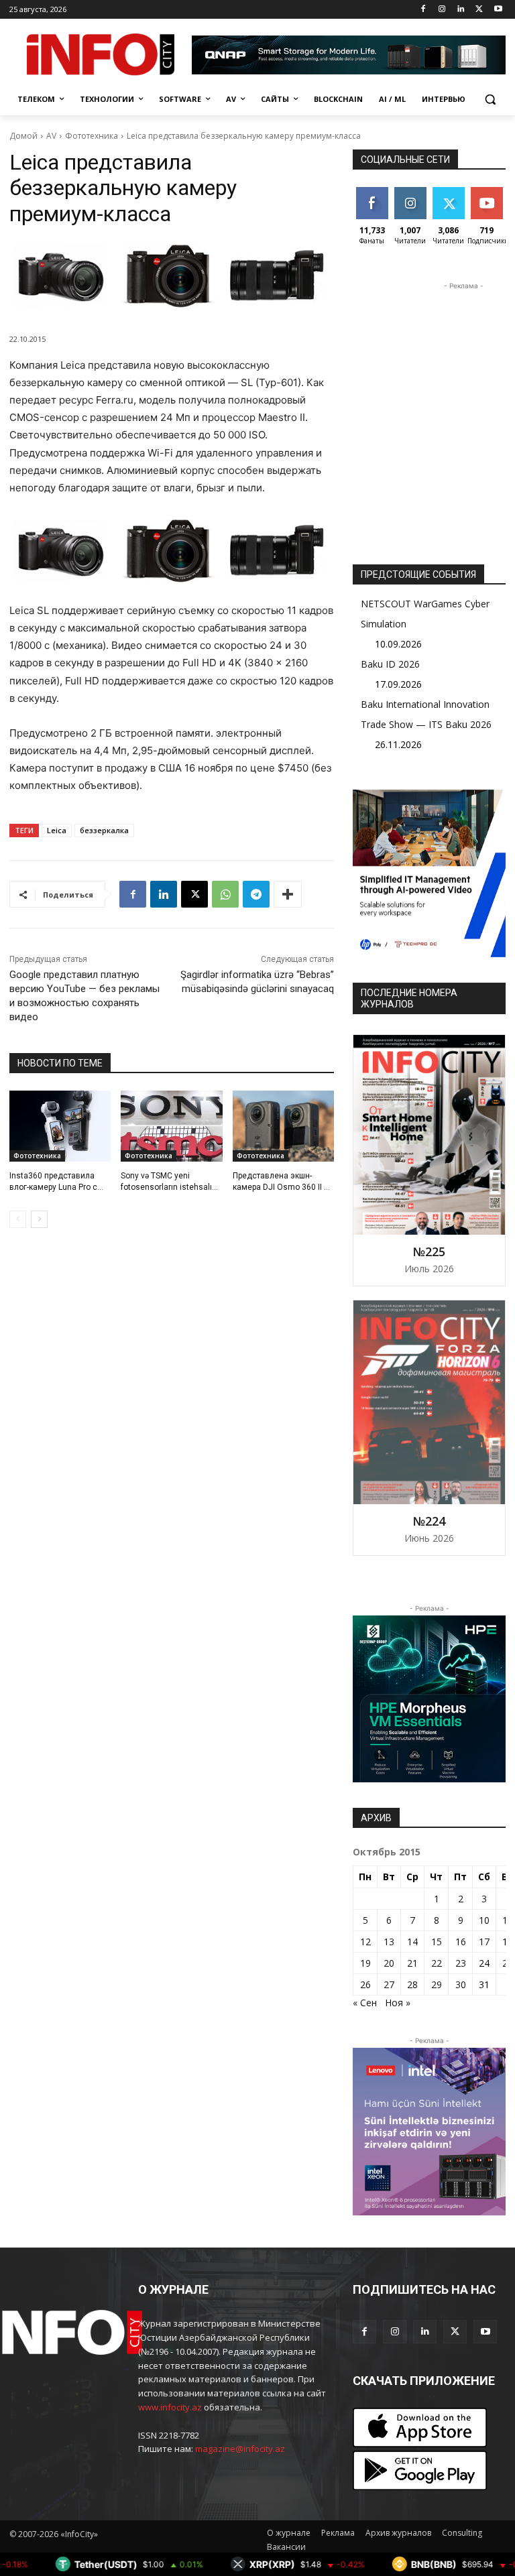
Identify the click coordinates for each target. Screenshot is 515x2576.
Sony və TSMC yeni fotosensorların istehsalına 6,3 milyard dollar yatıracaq (171, 1187)
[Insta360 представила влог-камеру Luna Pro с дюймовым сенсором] (60, 1126)
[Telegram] (256, 894)
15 (437, 1942)
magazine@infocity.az (240, 2449)
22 (437, 1963)
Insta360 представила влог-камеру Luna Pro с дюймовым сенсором (53, 1187)
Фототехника (92, 136)
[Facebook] (423, 10)
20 (389, 1963)
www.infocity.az (170, 2407)
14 (412, 1942)
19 (365, 1963)
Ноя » (398, 2003)
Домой (23, 136)
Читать (410, 192)
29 (437, 1984)
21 (412, 1963)
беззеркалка (104, 830)
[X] (479, 10)
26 (365, 1984)
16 (461, 1942)
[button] (490, 100)
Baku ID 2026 (390, 664)
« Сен (365, 2003)
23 (461, 1963)
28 (412, 1984)
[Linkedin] (461, 10)
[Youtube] (498, 10)
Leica (57, 830)
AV (51, 136)
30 (461, 1984)
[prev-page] (18, 1219)
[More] (288, 894)
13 (389, 1942)
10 (484, 1920)
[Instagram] (442, 10)
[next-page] (39, 1219)
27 (389, 1984)
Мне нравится (374, 197)
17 (484, 1942)
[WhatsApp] (225, 894)
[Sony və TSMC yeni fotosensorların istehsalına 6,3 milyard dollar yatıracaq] (171, 1126)
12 (365, 1942)
